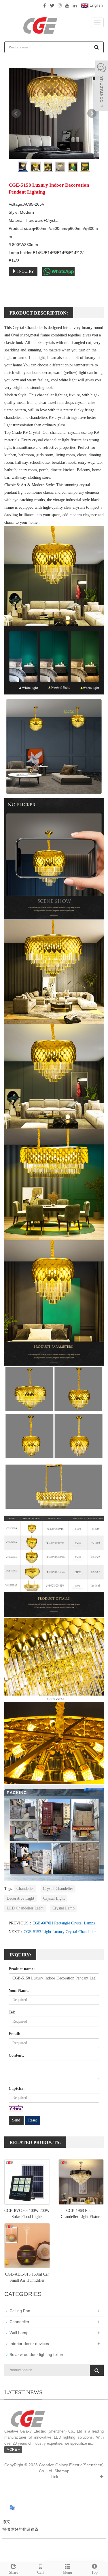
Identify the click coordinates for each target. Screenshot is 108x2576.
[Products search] (96, 47)
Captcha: (17, 2088)
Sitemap (62, 2471)
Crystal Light (54, 1898)
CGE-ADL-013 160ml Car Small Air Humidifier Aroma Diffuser (27, 2280)
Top (94, 2572)
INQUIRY (25, 271)
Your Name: (19, 1991)
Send (16, 2120)
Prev (16, 113)
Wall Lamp (19, 2333)
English (96, 5)
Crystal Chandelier (58, 1889)
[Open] (102, 86)
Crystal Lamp (64, 1908)
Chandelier (25, 1889)
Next (92, 113)
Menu (67, 2572)
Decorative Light (20, 1898)
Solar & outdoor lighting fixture (37, 2354)
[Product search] (97, 2370)
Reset (33, 2120)
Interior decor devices (29, 2344)
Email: (15, 2034)
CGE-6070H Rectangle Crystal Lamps (64, 1923)
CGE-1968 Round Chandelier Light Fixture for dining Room (81, 2217)
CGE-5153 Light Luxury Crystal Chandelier (60, 1932)
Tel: (12, 2012)
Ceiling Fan (20, 2311)
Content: (16, 2055)
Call (40, 2572)
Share (14, 2572)
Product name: (22, 1969)
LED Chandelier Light (25, 1908)
